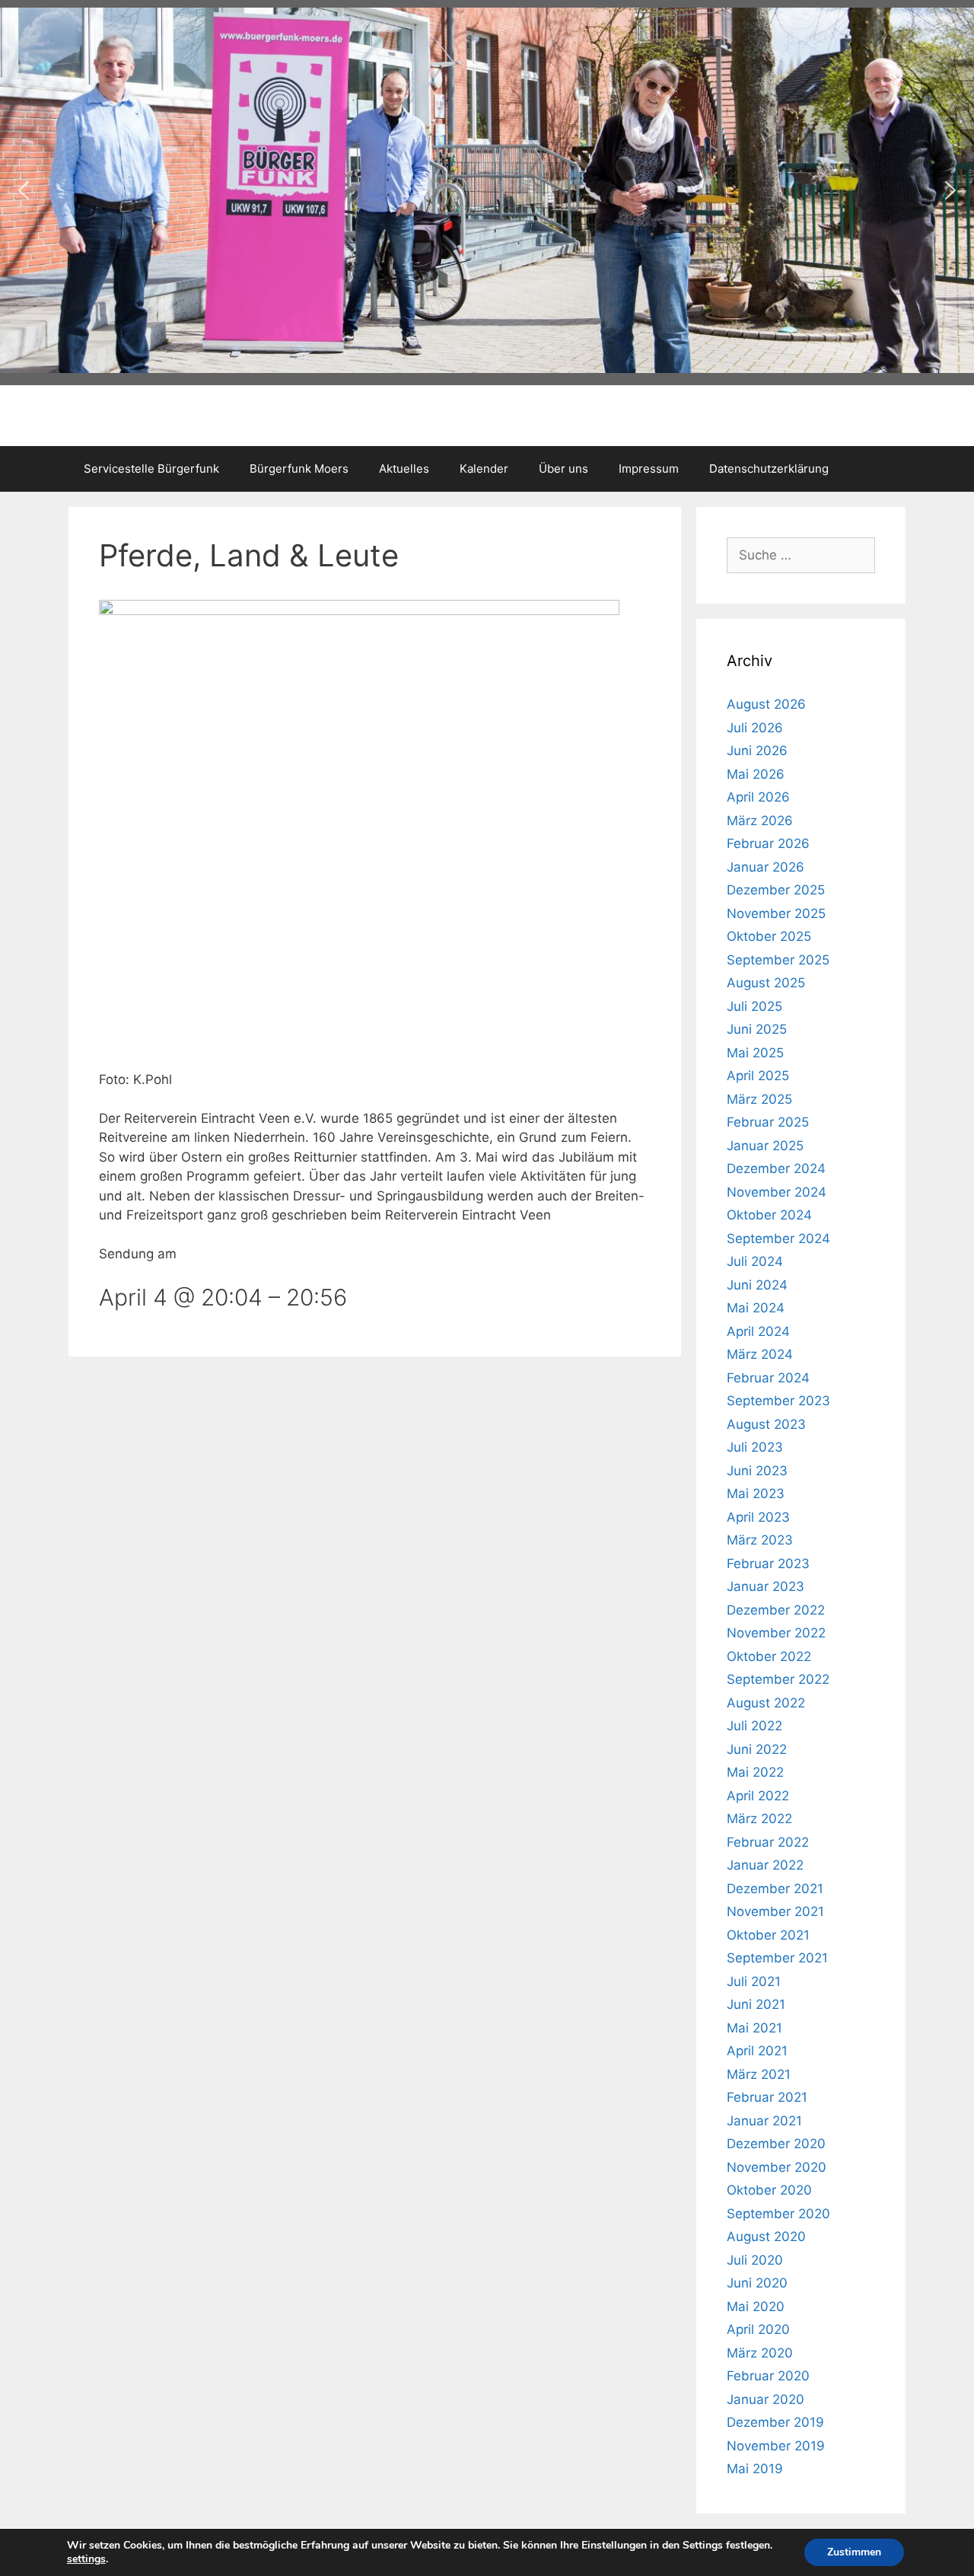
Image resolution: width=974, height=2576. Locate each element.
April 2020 (758, 2329)
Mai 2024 (756, 1308)
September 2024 (778, 1239)
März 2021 (759, 2074)
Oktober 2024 (769, 1215)
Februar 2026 (768, 843)
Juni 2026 (757, 751)
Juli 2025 (754, 1006)
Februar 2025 (768, 1122)
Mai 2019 (755, 2469)
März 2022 (759, 1819)
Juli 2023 (755, 1447)
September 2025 (778, 960)
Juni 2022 (757, 1749)
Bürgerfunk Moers (299, 469)
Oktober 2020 (769, 2190)
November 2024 (777, 1192)
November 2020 (777, 2167)
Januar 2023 (766, 1586)
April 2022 (758, 1796)
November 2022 (776, 1633)
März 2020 (760, 2353)
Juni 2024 (757, 1285)
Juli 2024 (755, 1261)
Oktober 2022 (769, 1656)
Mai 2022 (755, 1772)
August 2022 (766, 1703)
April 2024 (758, 1331)
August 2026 (766, 704)
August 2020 (766, 2236)
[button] (24, 190)
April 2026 (758, 797)
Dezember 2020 (776, 2144)
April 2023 (758, 1517)
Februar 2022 (768, 1842)
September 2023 (778, 1401)
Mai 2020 (756, 2307)
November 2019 (776, 2446)
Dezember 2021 (775, 1889)
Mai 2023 (756, 1494)
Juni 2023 (757, 1471)
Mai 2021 (754, 2028)
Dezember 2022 (776, 1610)
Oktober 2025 (769, 936)
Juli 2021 (754, 1981)
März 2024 (760, 1354)
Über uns (563, 469)
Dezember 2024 (776, 1168)
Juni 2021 (756, 2004)
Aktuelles (404, 469)
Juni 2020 (757, 2283)
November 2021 (775, 1911)
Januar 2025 (765, 1146)
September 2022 (778, 1679)
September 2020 (778, 2214)
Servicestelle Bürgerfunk (151, 469)
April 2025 (758, 1076)
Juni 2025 (757, 1029)
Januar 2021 (764, 2121)
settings (86, 2559)
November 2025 (776, 913)
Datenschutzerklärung (769, 469)
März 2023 (760, 1540)
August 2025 (766, 983)
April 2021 (757, 2051)
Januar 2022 (765, 1865)
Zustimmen (854, 2552)
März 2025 (759, 1099)
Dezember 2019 (775, 2422)
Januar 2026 (766, 867)
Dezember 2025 (776, 890)
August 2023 (766, 1424)
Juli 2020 (755, 2260)
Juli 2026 (755, 728)
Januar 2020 (766, 2399)
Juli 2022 (754, 1726)
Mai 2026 (756, 774)
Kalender (484, 469)
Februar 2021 (767, 2097)
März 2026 (760, 821)
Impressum (649, 469)
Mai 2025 (755, 1053)
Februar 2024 (768, 1378)
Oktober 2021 (768, 1935)
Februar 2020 (768, 2376)
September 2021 (777, 1958)
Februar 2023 (768, 1564)
